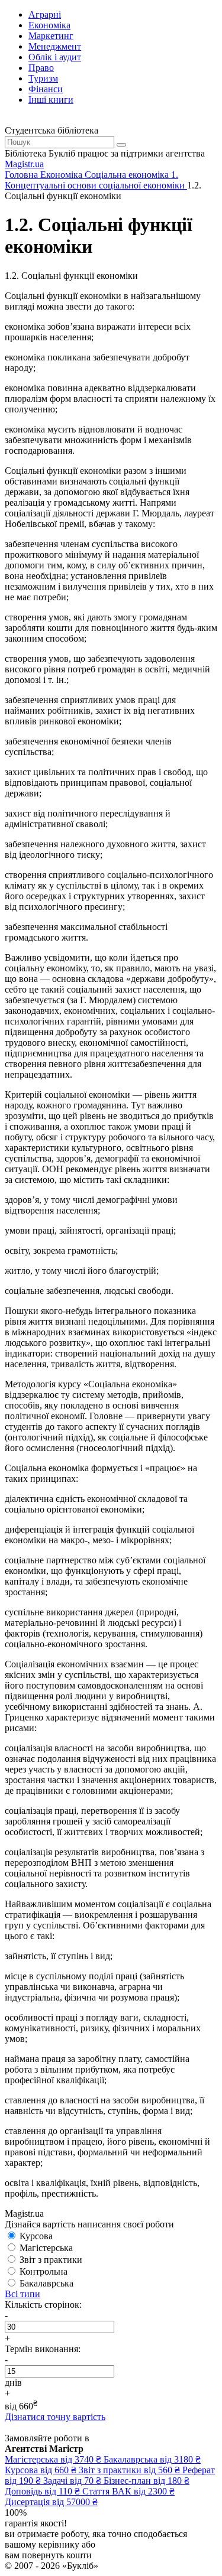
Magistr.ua (24, 164)
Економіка (49, 25)
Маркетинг (51, 36)
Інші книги (51, 100)
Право (41, 68)
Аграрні (45, 14)
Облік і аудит (55, 57)
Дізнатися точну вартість (55, 2417)
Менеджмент (55, 46)
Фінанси (46, 89)
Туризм (43, 78)
